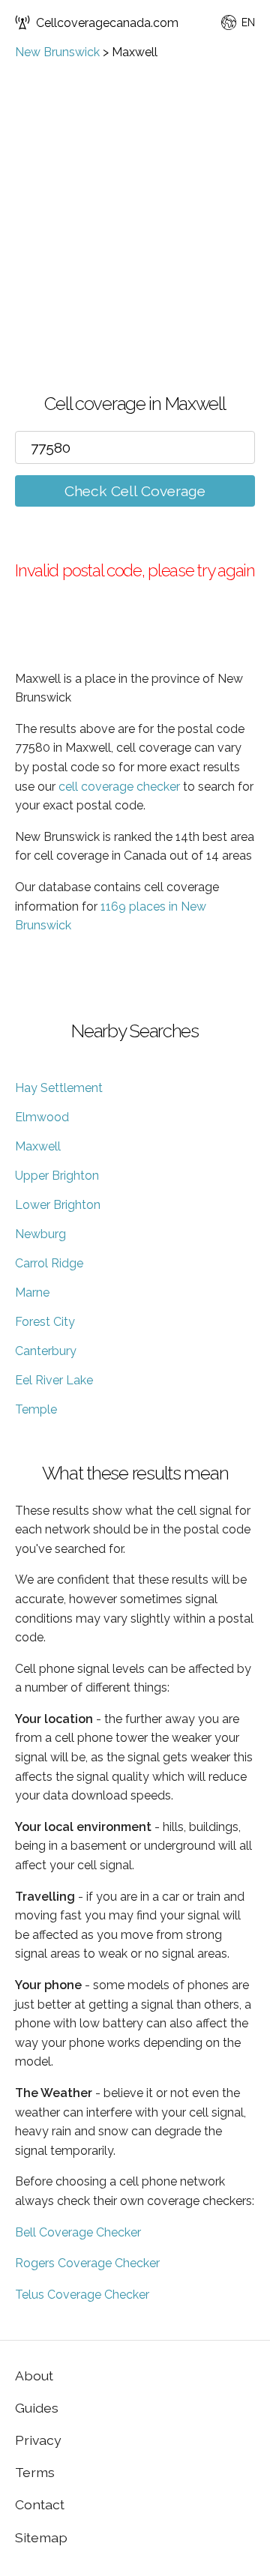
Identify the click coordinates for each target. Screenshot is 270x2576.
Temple (36, 1409)
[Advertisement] (135, 202)
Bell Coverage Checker (78, 2232)
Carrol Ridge (49, 1263)
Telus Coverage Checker (82, 2295)
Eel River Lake (54, 1380)
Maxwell (38, 1146)
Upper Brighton (57, 1176)
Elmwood (42, 1117)
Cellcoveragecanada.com (107, 23)
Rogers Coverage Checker (87, 2263)
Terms (35, 2472)
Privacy (38, 2440)
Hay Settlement (59, 1088)
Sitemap (41, 2537)
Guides (37, 2408)
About (34, 2376)
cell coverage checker (119, 787)
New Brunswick (57, 52)
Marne (32, 1292)
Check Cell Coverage (135, 491)
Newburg (40, 1234)
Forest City (45, 1322)
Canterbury (46, 1351)
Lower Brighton (58, 1205)
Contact (40, 2504)
